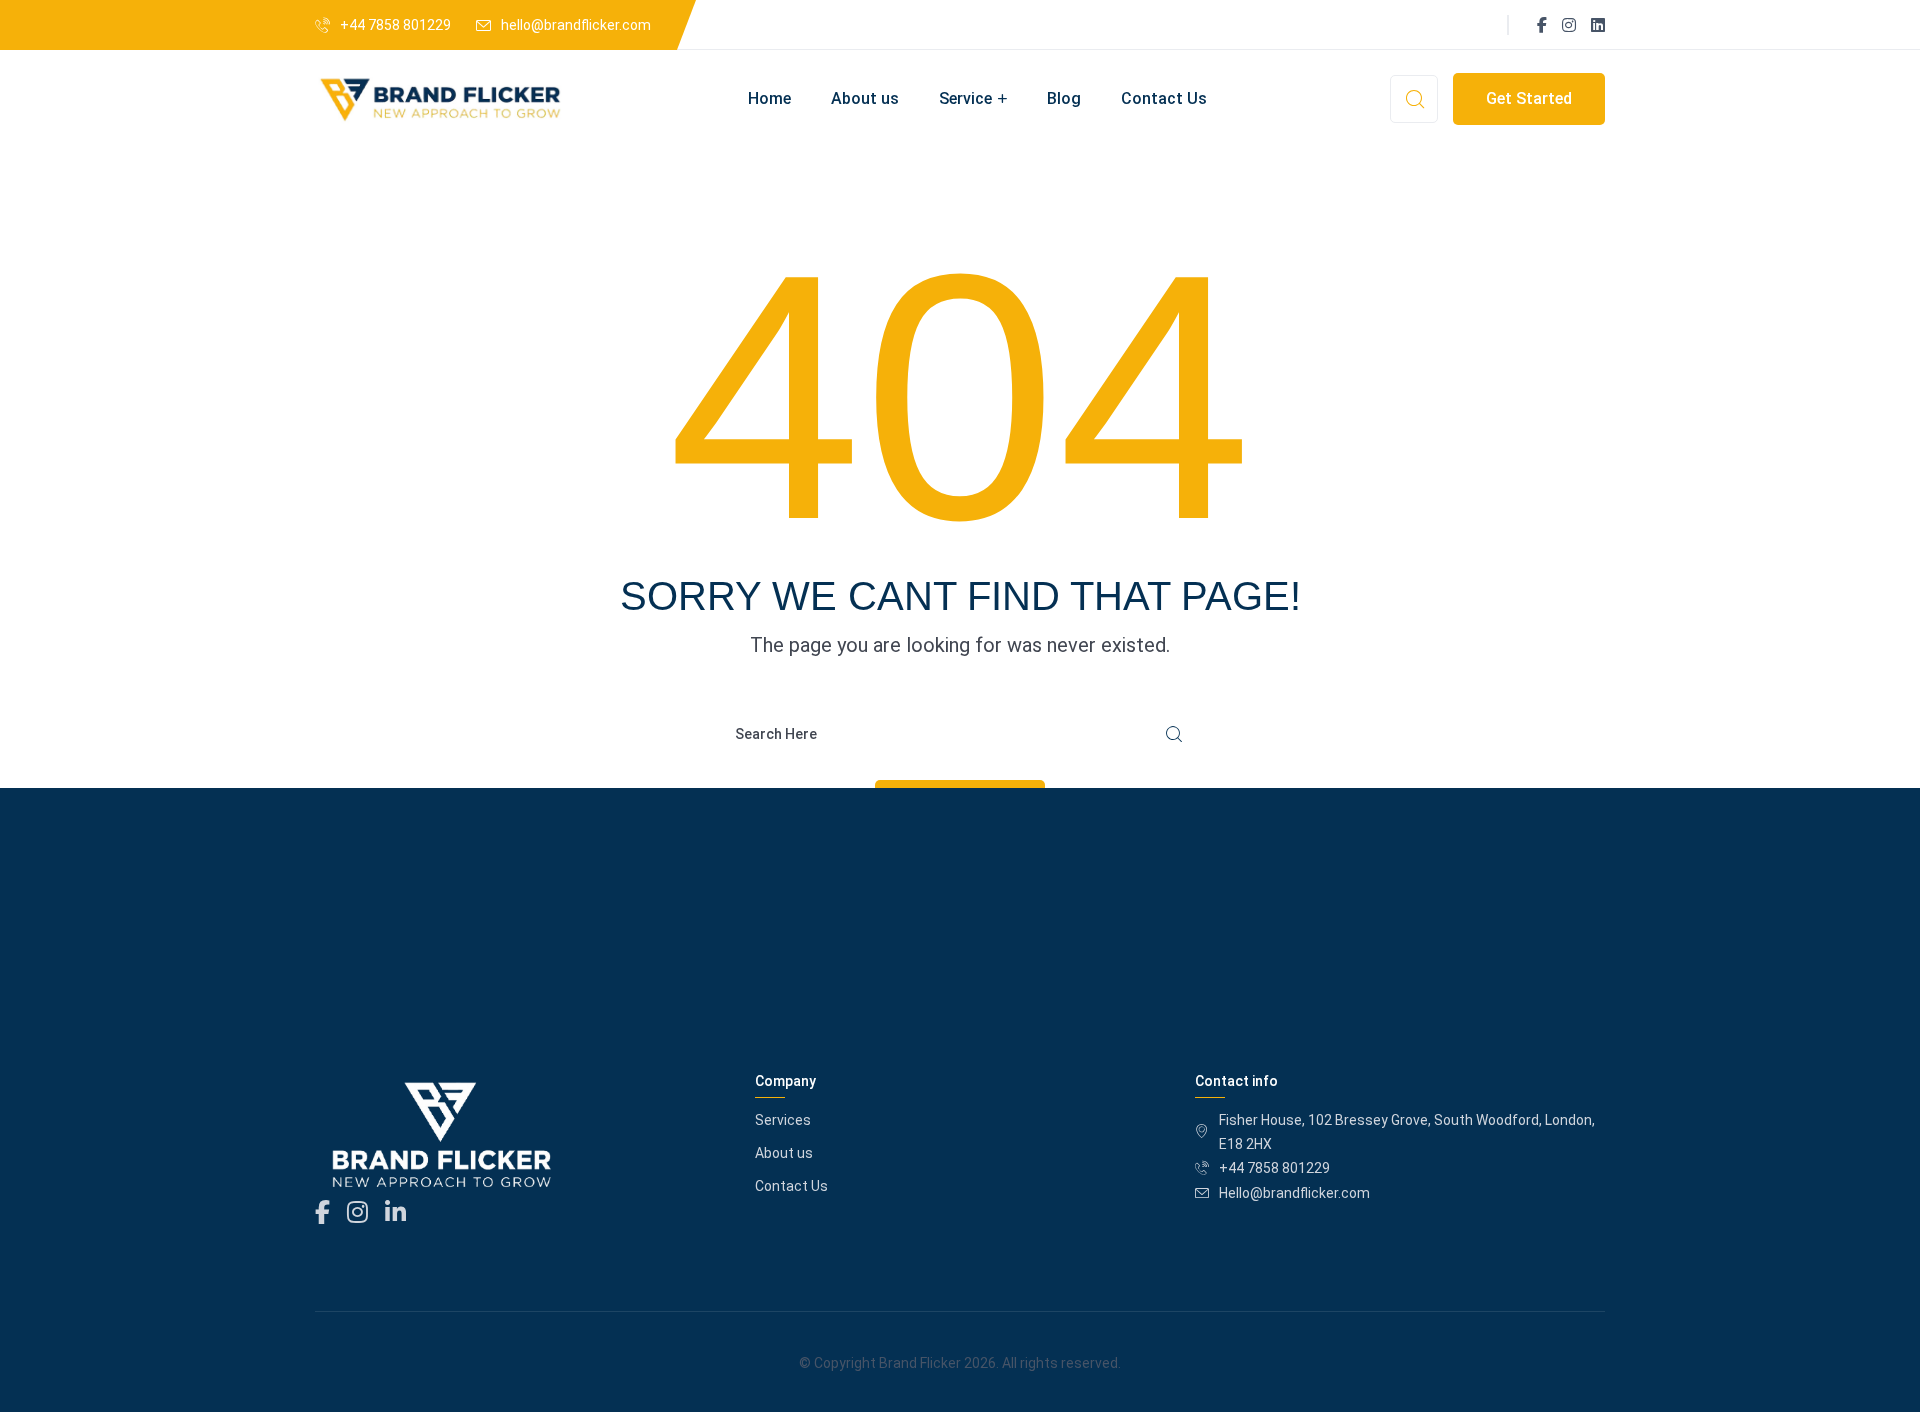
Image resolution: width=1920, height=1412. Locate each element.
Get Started (1529, 98)
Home (769, 98)
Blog (1064, 98)
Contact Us (1164, 98)
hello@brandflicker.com (576, 25)
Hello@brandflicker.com (1294, 1193)
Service (965, 98)
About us (865, 98)
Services (783, 1120)
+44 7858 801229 (395, 25)
